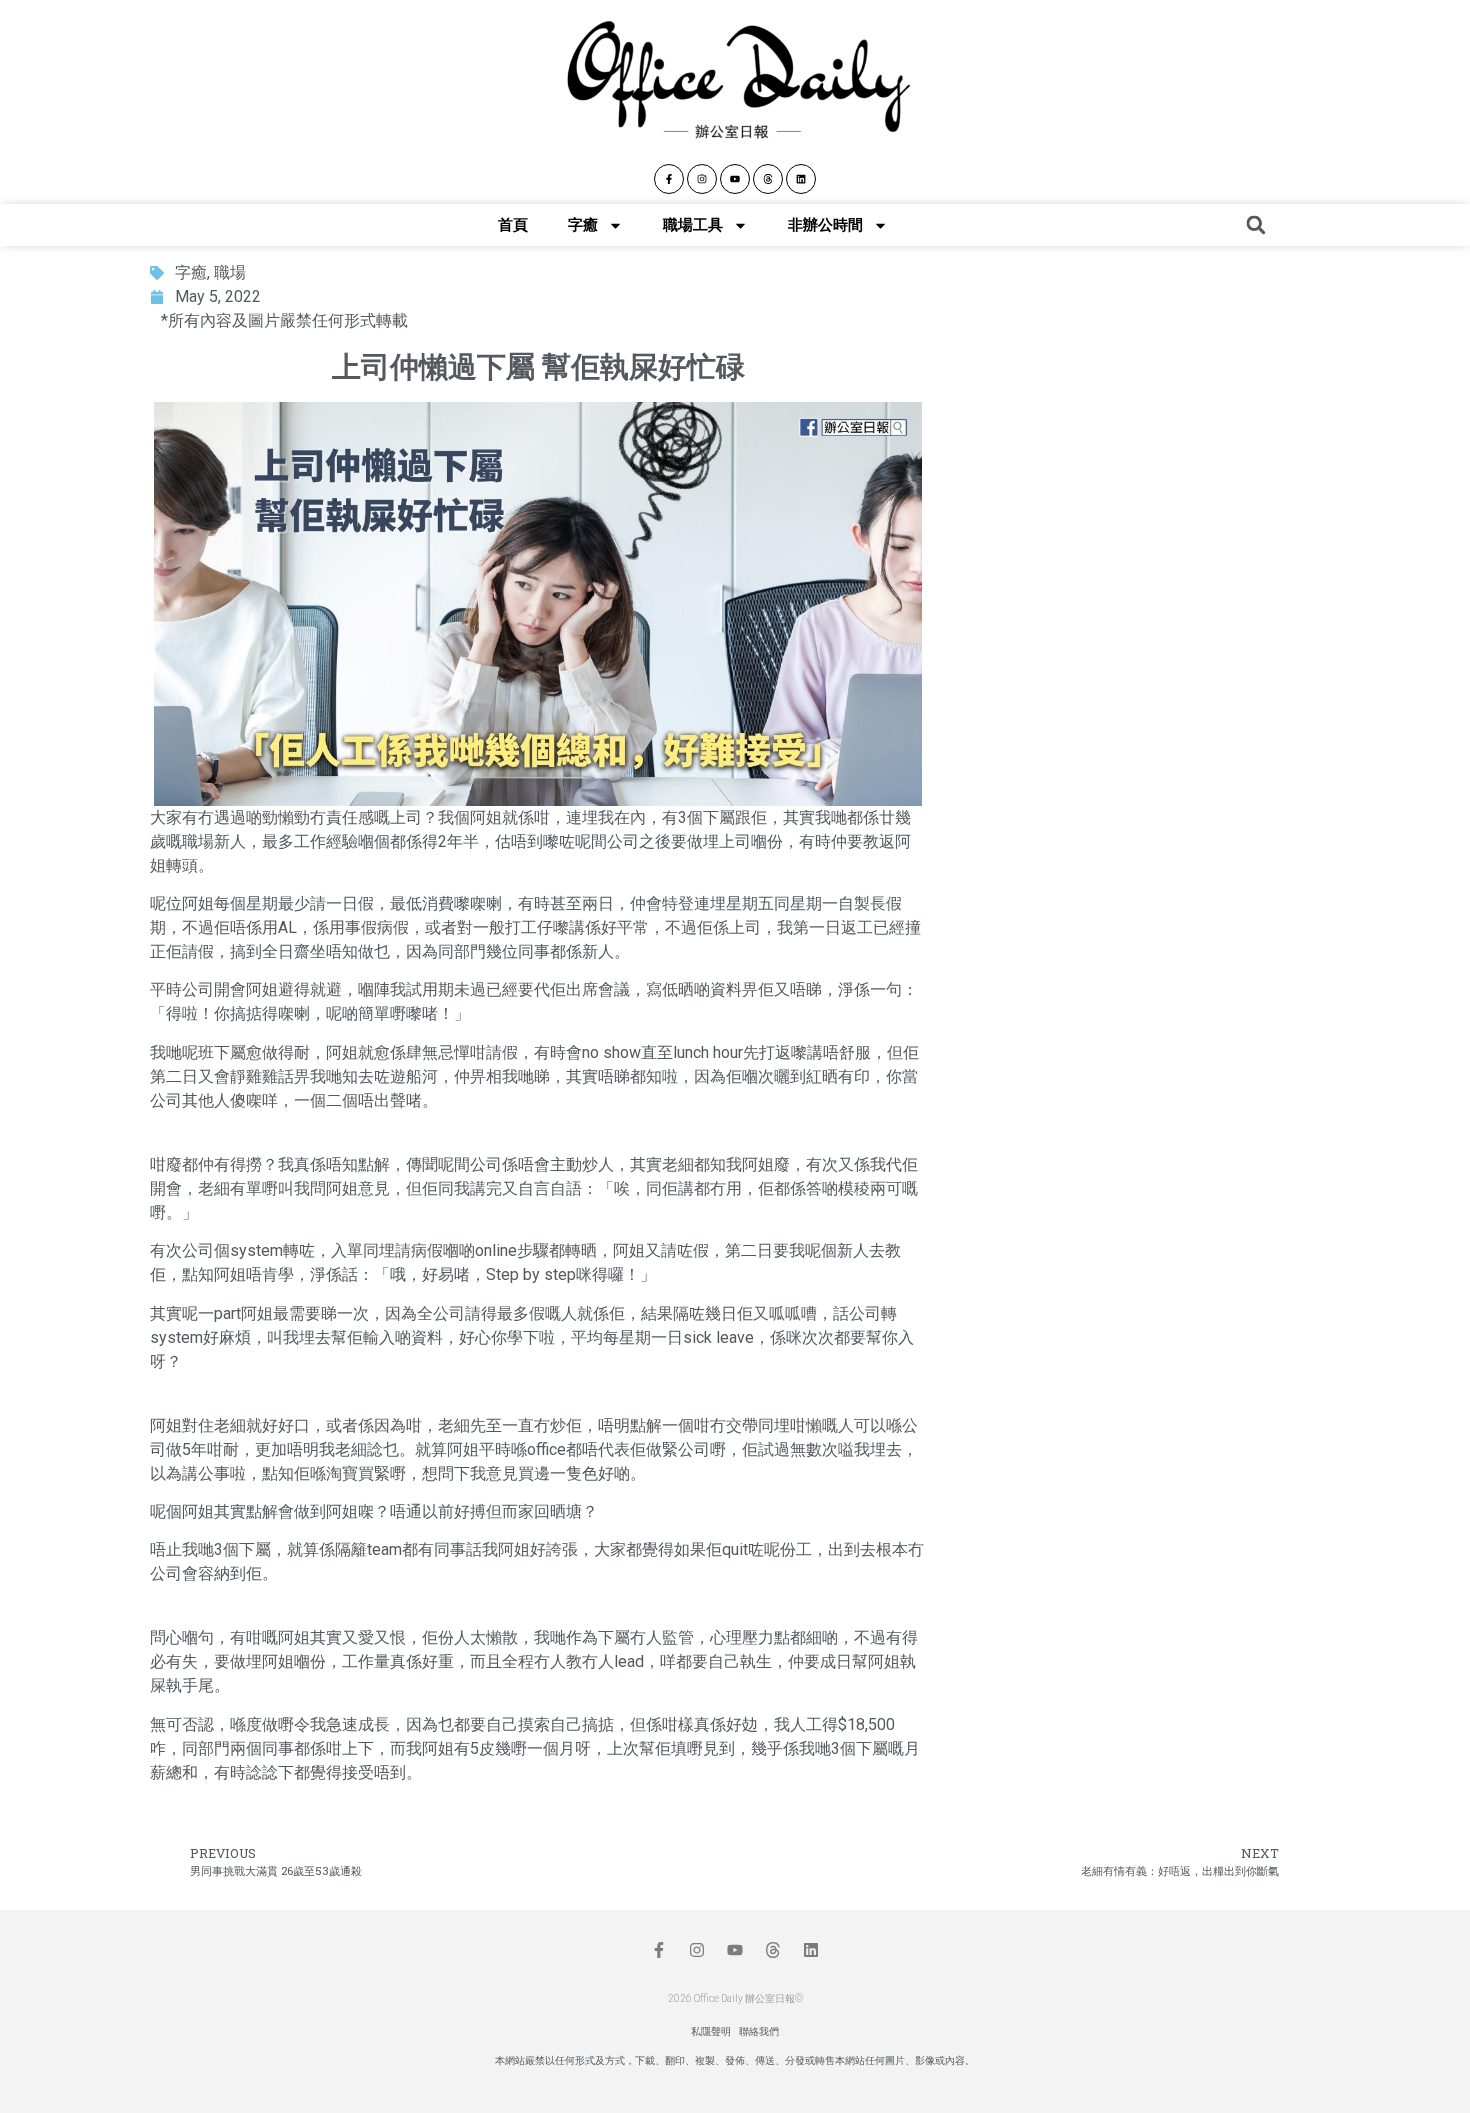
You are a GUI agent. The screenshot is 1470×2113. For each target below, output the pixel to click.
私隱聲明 (711, 2031)
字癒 (583, 225)
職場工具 (693, 225)
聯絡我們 (759, 2031)
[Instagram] (702, 179)
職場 (230, 272)
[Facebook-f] (669, 179)
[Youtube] (735, 179)
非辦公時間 (825, 225)
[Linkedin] (801, 179)
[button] (1256, 225)
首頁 (513, 225)
